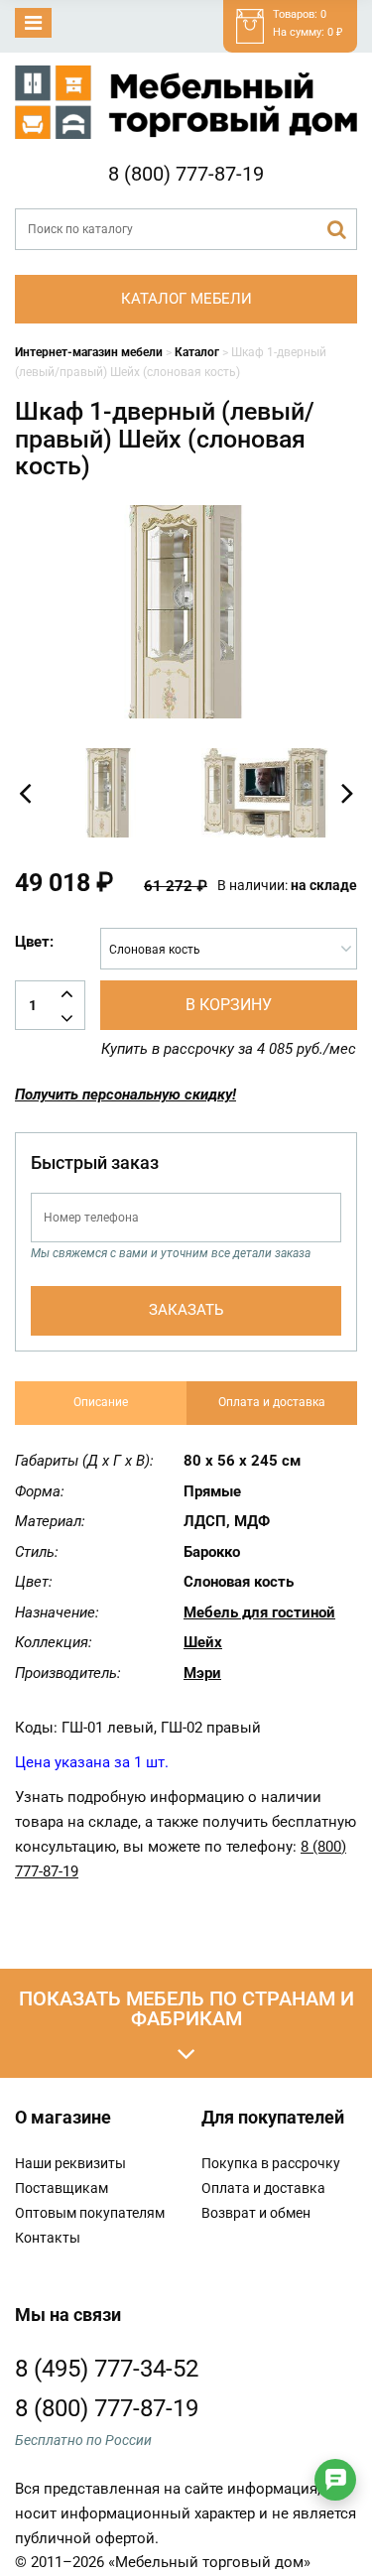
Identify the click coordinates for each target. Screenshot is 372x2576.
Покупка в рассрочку (271, 2163)
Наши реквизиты (70, 2163)
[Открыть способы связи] (335, 2480)
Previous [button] (25, 793)
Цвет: (34, 942)
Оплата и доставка (272, 1402)
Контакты (48, 2238)
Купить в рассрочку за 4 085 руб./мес (229, 1049)
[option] (108, 793)
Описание (101, 1402)
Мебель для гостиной (259, 1612)
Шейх (203, 1642)
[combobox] (229, 949)
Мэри (202, 1673)
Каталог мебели (186, 299)
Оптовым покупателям (90, 2213)
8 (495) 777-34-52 (107, 2369)
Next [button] (347, 793)
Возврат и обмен (256, 2213)
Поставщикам (62, 2188)
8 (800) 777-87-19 (186, 174)
